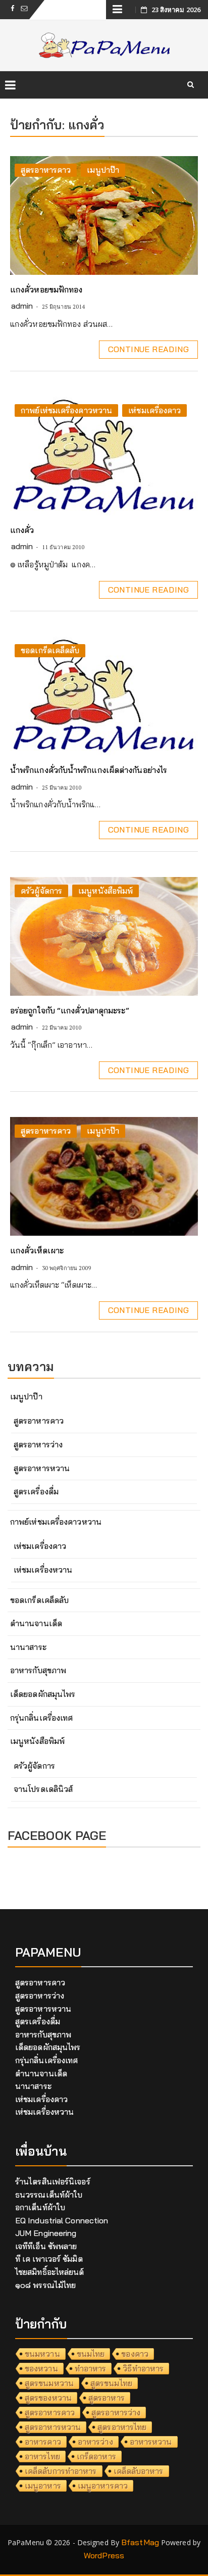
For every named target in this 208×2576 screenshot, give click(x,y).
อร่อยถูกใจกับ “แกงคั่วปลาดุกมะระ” (70, 1010)
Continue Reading (148, 349)
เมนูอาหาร (43, 2486)
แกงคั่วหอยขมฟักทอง (46, 289)
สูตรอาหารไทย (122, 2427)
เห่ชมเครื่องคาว (154, 410)
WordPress (104, 2555)
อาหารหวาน (151, 2442)
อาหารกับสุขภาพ (38, 1670)
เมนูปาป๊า (103, 170)
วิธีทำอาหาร (143, 2368)
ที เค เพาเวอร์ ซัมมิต (49, 2259)
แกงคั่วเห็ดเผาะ (37, 1250)
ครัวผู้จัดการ (41, 891)
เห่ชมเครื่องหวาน (43, 1570)
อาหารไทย (42, 2456)
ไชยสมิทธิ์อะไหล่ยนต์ (50, 2272)
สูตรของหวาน (48, 2398)
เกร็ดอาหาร (96, 2456)
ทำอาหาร (91, 2368)
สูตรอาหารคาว (46, 170)
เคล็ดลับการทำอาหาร (61, 2471)
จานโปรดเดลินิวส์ (43, 1789)
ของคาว (135, 2354)
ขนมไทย (91, 2354)
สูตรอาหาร (107, 2398)
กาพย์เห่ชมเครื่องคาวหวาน (66, 410)
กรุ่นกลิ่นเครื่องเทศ (41, 1718)
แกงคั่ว (22, 530)
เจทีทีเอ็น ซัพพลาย (46, 2246)
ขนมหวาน (42, 2354)
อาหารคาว (43, 2442)
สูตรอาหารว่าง (38, 1444)
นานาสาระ (28, 1647)
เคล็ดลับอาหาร (139, 2471)
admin (22, 306)
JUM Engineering (46, 2233)
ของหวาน (41, 2368)
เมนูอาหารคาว (103, 2486)
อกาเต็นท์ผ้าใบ (40, 2207)
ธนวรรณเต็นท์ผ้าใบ (49, 2195)
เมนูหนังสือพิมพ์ (106, 891)
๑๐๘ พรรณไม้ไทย (45, 2285)
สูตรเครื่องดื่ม (36, 1491)
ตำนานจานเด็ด (36, 1623)
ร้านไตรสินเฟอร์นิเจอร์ (53, 2181)
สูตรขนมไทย (111, 2383)
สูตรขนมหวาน (49, 2383)
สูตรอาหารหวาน (42, 1468)
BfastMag (140, 2542)
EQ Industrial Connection (62, 2220)
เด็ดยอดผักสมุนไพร (43, 1694)
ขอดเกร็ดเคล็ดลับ (50, 650)
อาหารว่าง (95, 2442)
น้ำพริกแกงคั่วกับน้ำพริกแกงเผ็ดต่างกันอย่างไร (89, 770)
